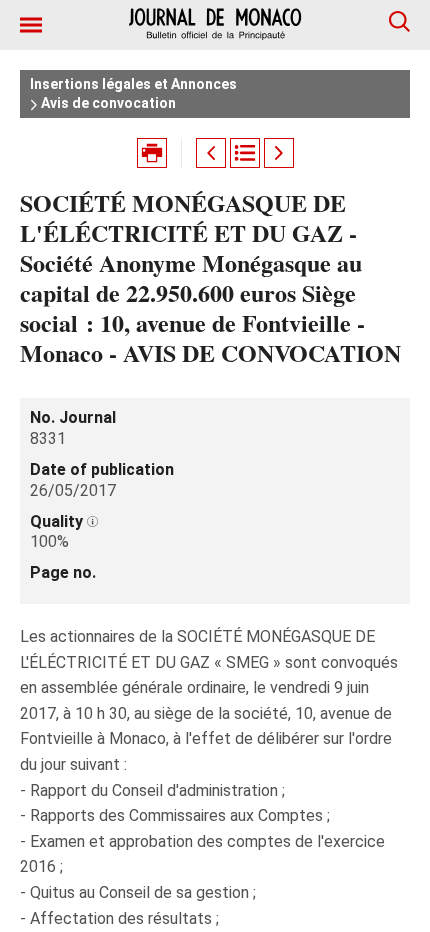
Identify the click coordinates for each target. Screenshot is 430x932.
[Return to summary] (245, 153)
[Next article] (279, 153)
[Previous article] (211, 153)
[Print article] (152, 153)
